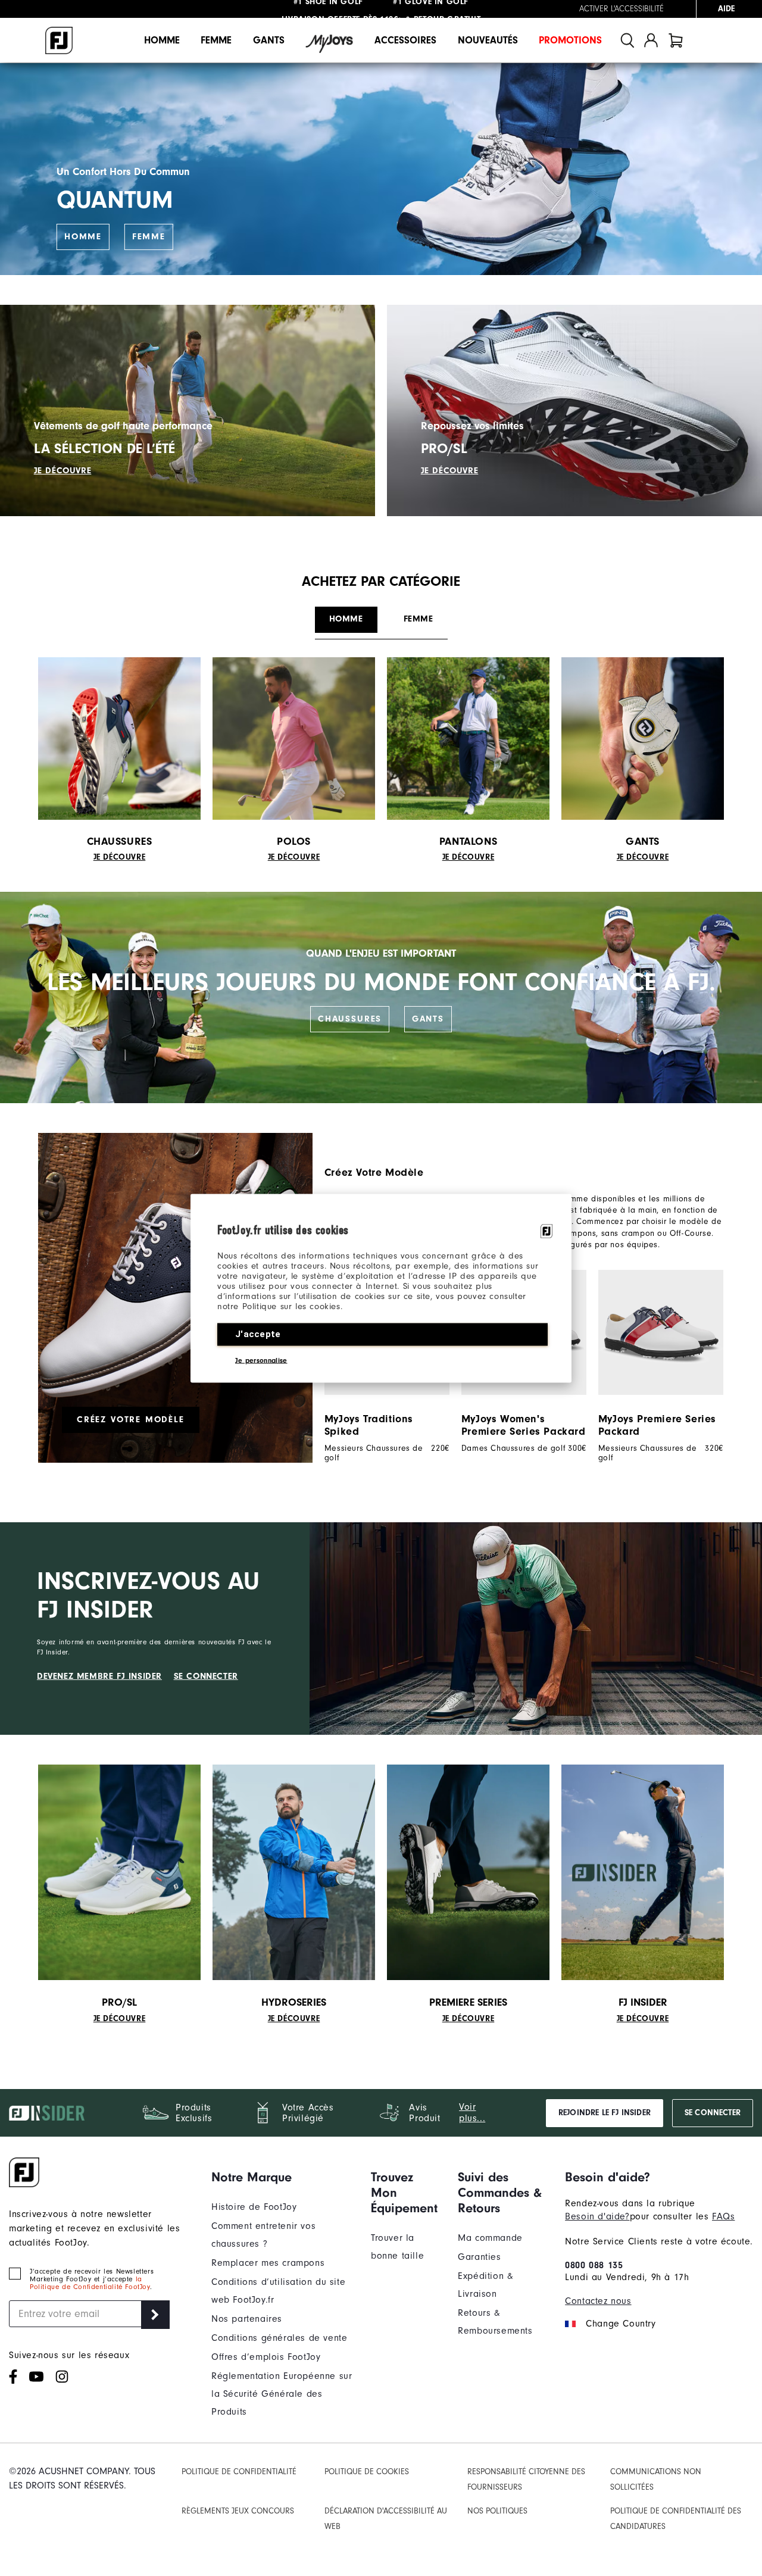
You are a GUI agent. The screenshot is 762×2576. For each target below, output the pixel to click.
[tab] (676, 40)
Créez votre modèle (131, 1420)
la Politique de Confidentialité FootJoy (90, 2283)
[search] (627, 40)
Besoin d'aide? (597, 2216)
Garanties (479, 2257)
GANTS (428, 1019)
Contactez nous (598, 2301)
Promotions (570, 40)
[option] (655, 1366)
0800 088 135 (594, 2265)
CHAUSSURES (350, 1019)
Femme (216, 40)
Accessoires (405, 40)
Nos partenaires (247, 2319)
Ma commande (490, 2238)
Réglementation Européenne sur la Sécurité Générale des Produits (282, 2394)
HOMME (83, 237)
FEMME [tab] (419, 619)
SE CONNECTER (206, 1676)
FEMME (149, 237)
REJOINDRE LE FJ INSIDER (605, 2113)
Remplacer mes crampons (268, 2263)
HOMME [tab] (346, 619)
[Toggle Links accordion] (282, 2177)
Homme (162, 40)
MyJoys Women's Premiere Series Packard (524, 1425)
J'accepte (258, 1334)
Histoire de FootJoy (254, 2207)
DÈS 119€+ (342, 9)
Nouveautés (488, 40)
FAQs (723, 2216)
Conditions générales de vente (279, 2338)
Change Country (621, 2324)
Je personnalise (261, 1360)
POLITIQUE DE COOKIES (367, 2472)
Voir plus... (472, 2113)
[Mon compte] (651, 40)
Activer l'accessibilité (622, 9)
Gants (269, 40)
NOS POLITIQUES (497, 2511)
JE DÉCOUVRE (63, 471)
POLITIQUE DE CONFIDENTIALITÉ (239, 2472)
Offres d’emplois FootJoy (266, 2357)
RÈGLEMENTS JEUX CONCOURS (238, 2511)
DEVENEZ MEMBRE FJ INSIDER (99, 1676)
